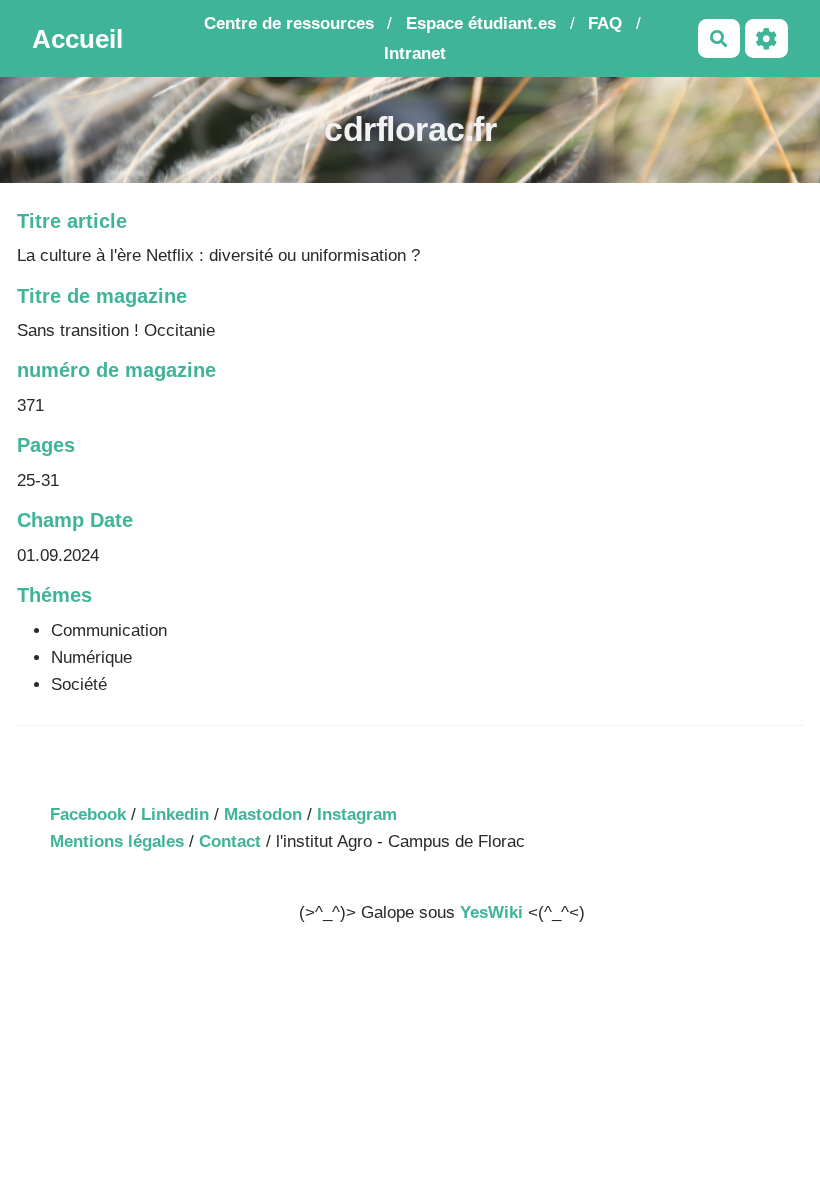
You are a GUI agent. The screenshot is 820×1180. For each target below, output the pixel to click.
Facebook (88, 814)
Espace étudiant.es (481, 23)
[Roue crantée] (766, 38)
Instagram (357, 814)
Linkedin (175, 814)
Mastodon (263, 814)
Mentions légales (117, 841)
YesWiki (491, 912)
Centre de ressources (289, 23)
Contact (230, 841)
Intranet (415, 53)
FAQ (605, 23)
